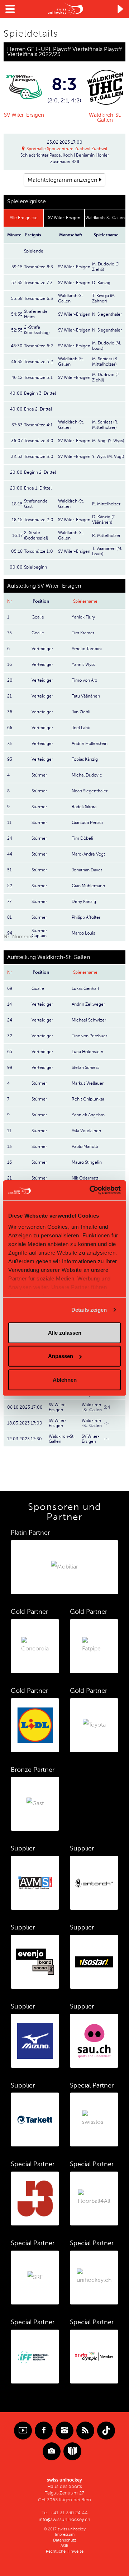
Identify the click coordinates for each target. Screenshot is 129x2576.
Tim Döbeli (82, 838)
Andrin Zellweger (88, 1004)
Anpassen (61, 1356)
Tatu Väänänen (86, 696)
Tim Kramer (83, 633)
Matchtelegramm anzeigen (62, 180)
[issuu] (72, 2451)
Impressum (65, 2535)
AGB (64, 2546)
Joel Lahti (81, 728)
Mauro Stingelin (87, 1162)
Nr (9, 601)
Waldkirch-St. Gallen (105, 117)
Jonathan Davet (87, 870)
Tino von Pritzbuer (89, 1036)
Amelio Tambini (87, 649)
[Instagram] (64, 2431)
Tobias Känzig (85, 759)
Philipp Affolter (86, 917)
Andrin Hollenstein (90, 743)
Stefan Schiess (85, 1067)
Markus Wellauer (88, 1083)
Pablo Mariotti (85, 1146)
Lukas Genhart (85, 988)
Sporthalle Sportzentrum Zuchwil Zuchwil (67, 149)
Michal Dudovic (87, 775)
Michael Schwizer (89, 1020)
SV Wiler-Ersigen (24, 115)
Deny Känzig (84, 902)
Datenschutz (65, 2540)
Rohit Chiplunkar (88, 1099)
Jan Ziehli (81, 712)
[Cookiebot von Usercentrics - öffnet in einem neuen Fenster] (91, 1190)
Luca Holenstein (87, 1052)
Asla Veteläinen (86, 1131)
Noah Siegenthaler (90, 791)
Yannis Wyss (83, 664)
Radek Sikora (84, 807)
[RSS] (85, 2431)
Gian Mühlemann (88, 886)
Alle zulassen (65, 1332)
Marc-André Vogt (88, 854)
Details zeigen (89, 1310)
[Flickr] (52, 2451)
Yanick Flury (83, 617)
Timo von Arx (84, 680)
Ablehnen (65, 1379)
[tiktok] (106, 2431)
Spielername (85, 601)
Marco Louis (83, 933)
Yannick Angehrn (88, 1115)
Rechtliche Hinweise (65, 2551)
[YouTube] (23, 2431)
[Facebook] (44, 2431)
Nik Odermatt (85, 1178)
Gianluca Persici (87, 823)
